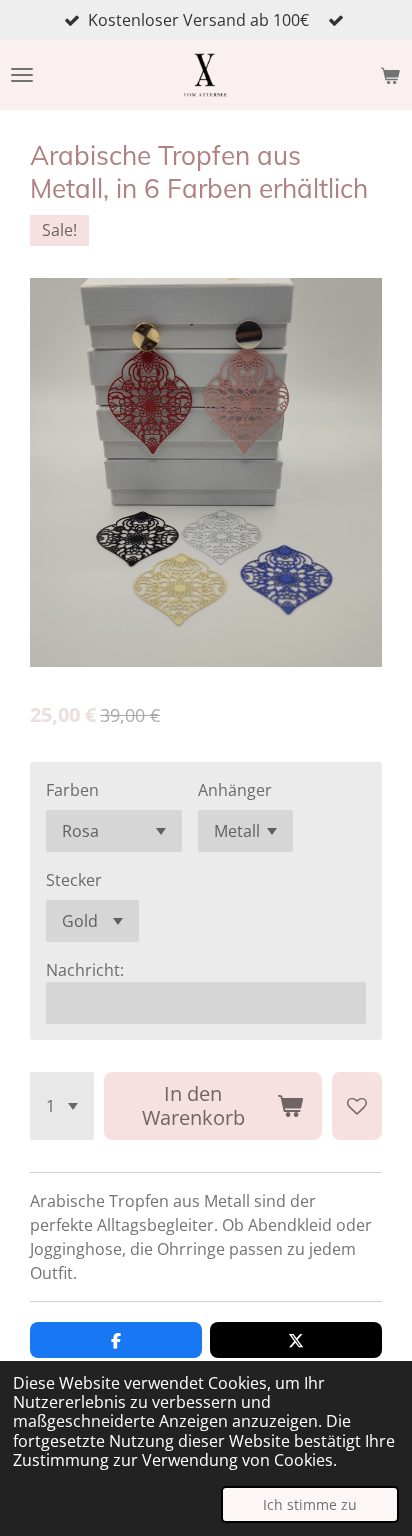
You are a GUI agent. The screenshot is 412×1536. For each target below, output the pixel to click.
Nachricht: (85, 970)
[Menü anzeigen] (22, 75)
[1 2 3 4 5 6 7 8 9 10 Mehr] (62, 1106)
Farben (72, 790)
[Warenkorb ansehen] (390, 75)
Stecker (74, 880)
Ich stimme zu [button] (310, 1504)
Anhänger (235, 790)
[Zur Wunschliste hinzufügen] (357, 1106)
